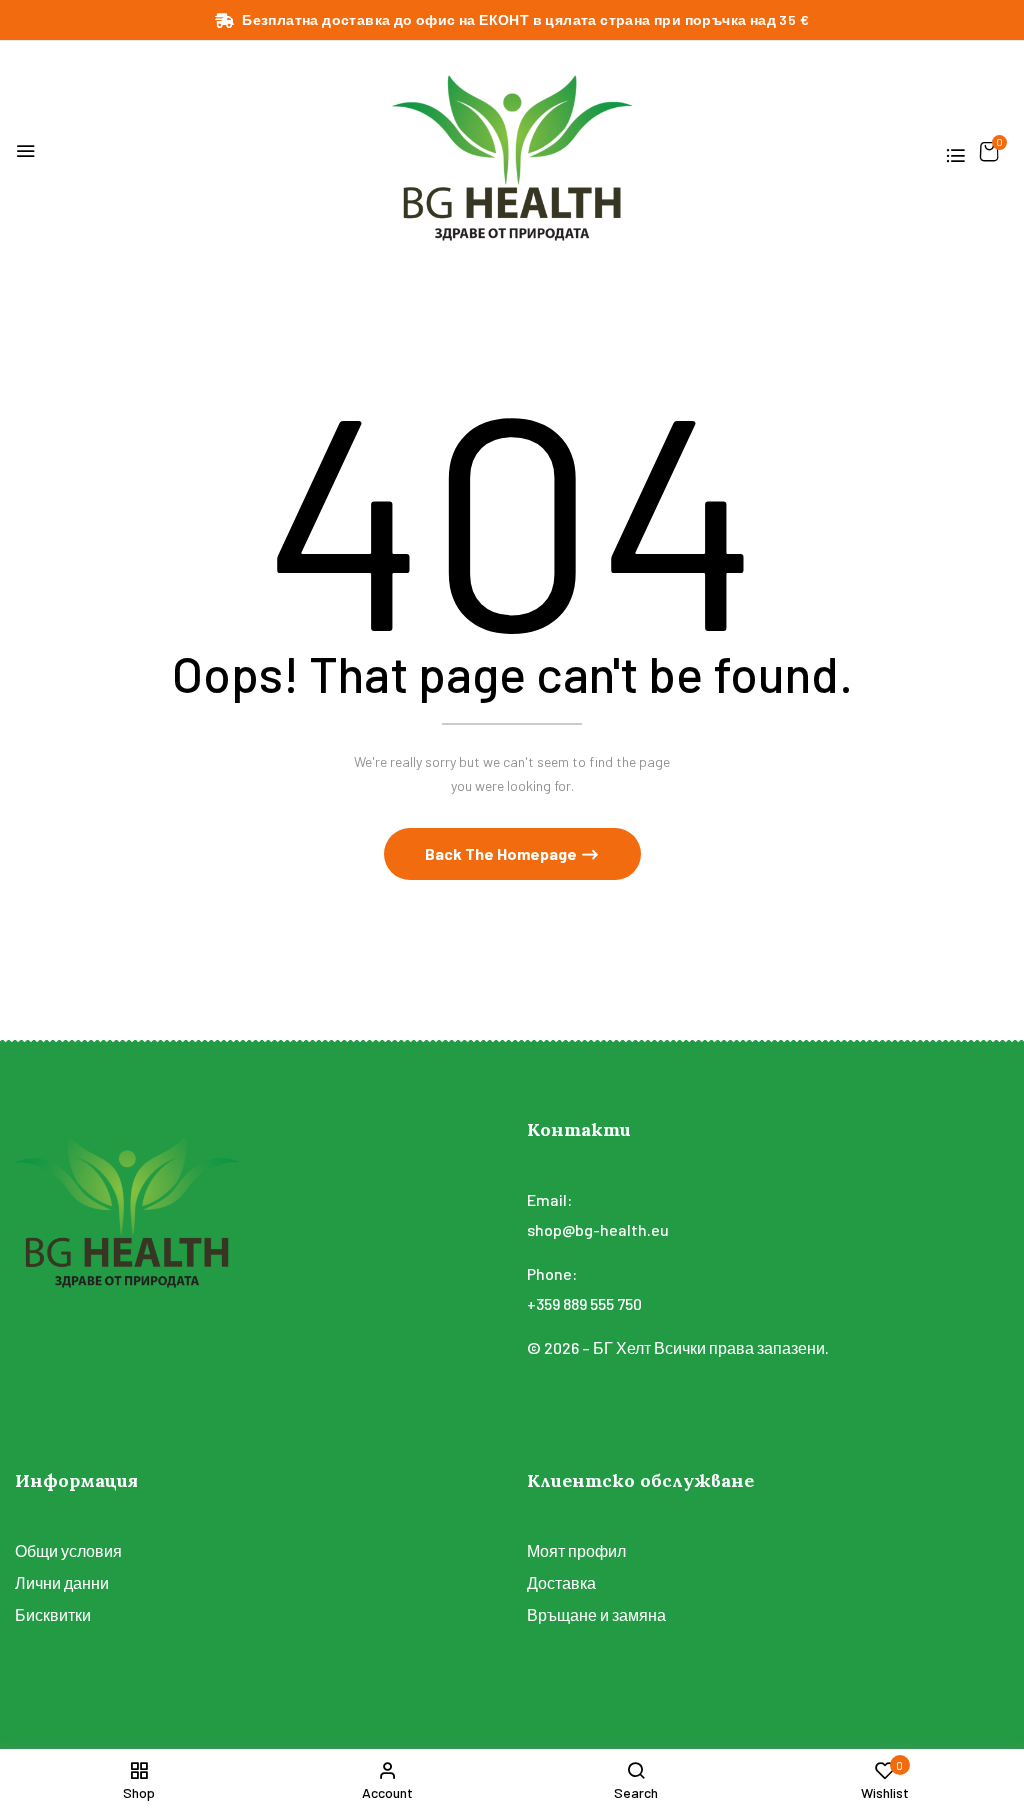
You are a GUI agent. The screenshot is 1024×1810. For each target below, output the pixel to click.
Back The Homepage (502, 853)
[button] (989, 151)
